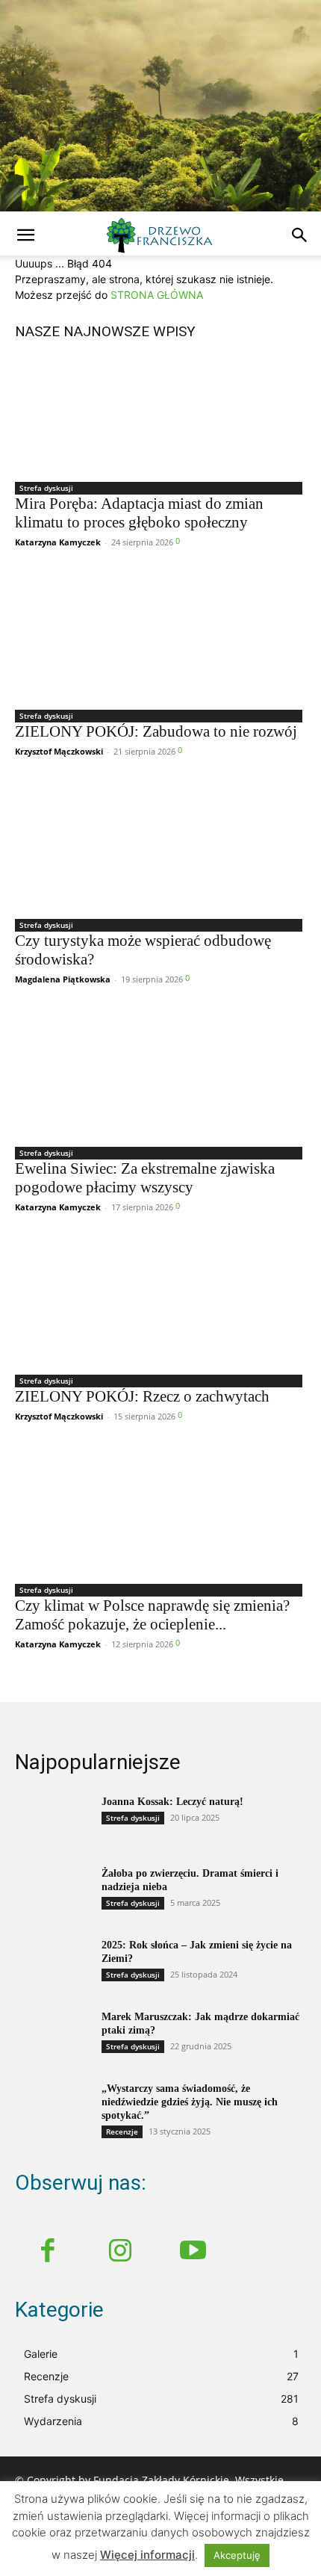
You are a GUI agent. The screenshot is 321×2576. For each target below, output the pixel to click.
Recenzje (122, 2131)
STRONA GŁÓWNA (157, 295)
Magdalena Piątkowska (63, 979)
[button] (300, 235)
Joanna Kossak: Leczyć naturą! (172, 1802)
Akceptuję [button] (237, 2555)
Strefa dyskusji (46, 488)
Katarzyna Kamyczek (58, 542)
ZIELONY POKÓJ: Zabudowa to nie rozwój (156, 731)
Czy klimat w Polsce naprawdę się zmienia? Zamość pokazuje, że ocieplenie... (152, 1615)
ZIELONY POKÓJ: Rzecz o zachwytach (142, 1396)
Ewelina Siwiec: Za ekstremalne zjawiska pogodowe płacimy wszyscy (145, 1178)
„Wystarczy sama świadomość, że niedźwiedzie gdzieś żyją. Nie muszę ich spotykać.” (190, 2102)
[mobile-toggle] (25, 235)
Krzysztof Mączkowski (59, 751)
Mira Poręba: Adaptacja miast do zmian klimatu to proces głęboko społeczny (139, 513)
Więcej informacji (147, 2555)
